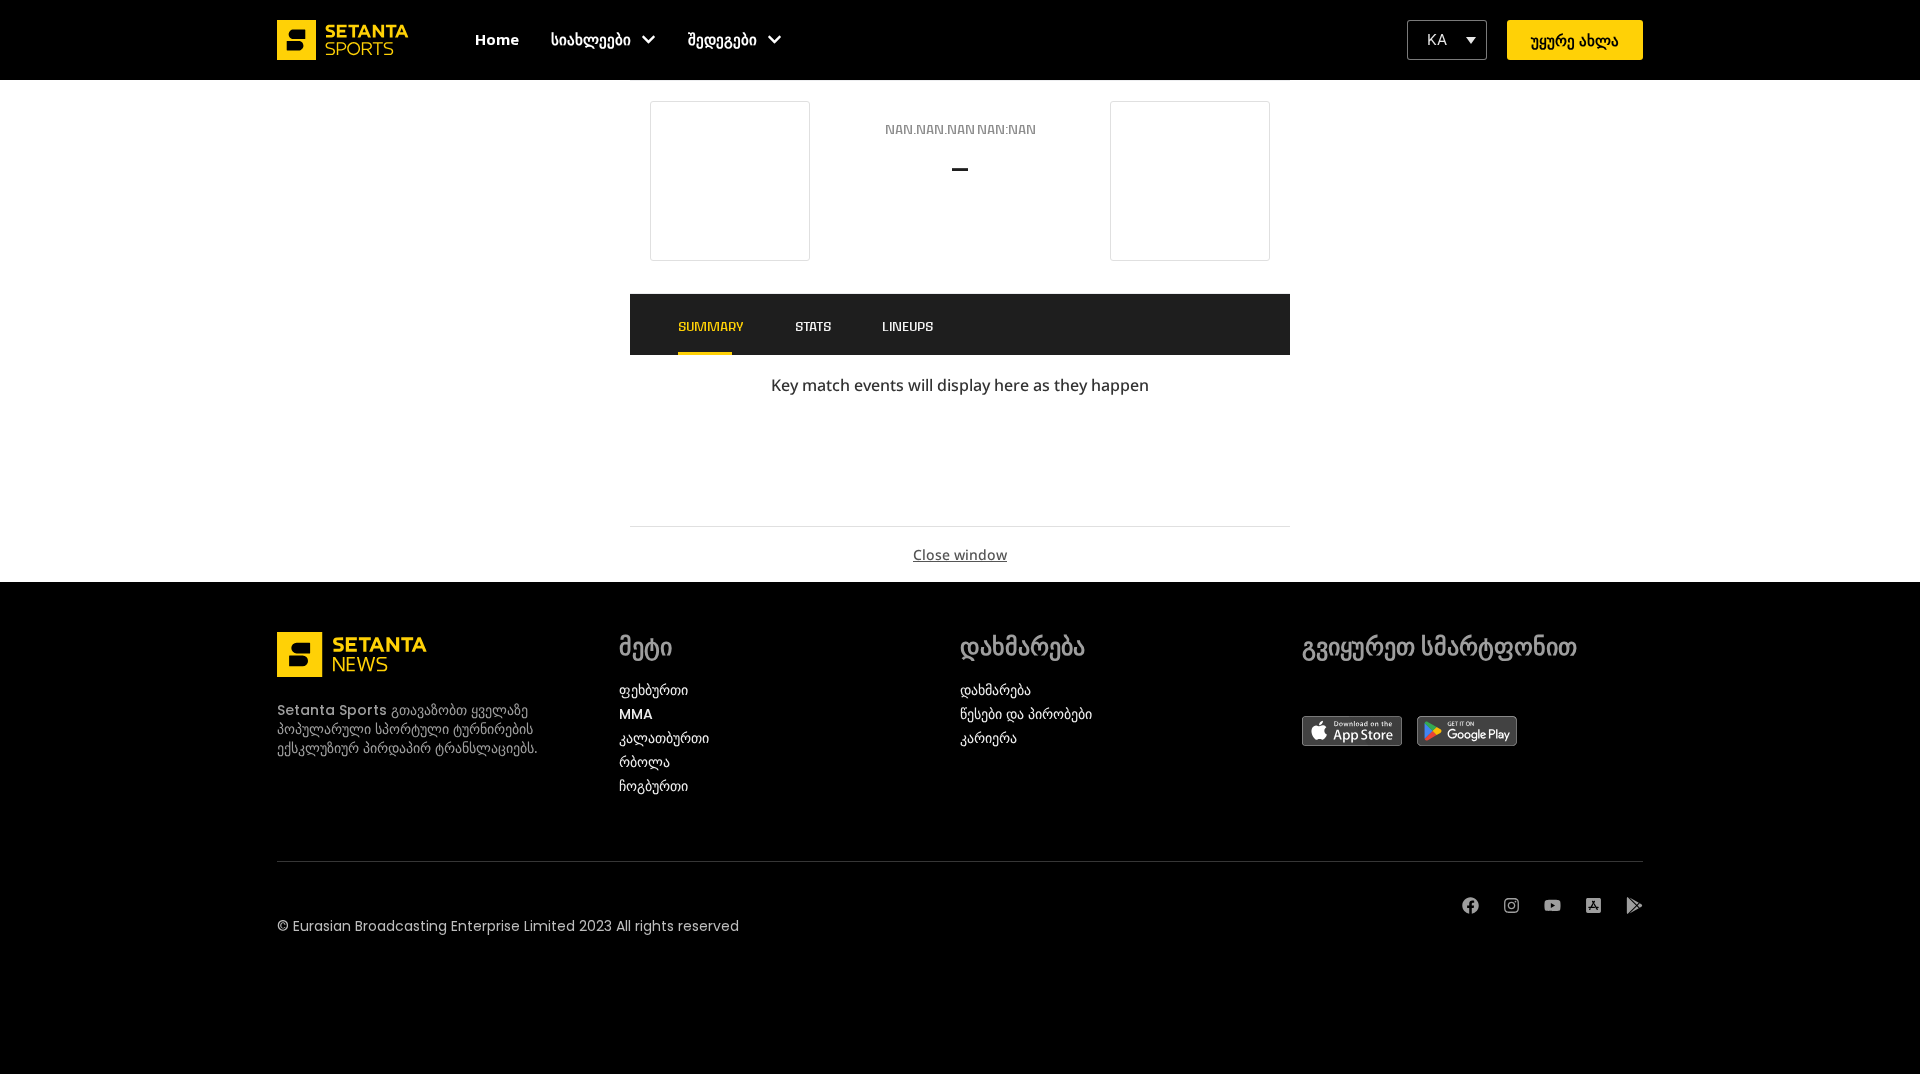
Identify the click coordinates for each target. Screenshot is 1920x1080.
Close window (960, 554)
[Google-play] (1634, 905)
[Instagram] (1511, 905)
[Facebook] (1470, 905)
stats (813, 326)
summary (711, 326)
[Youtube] (1552, 905)
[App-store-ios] (1593, 905)
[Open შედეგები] (774, 39)
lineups (907, 326)
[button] (1447, 40)
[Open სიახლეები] (648, 39)
